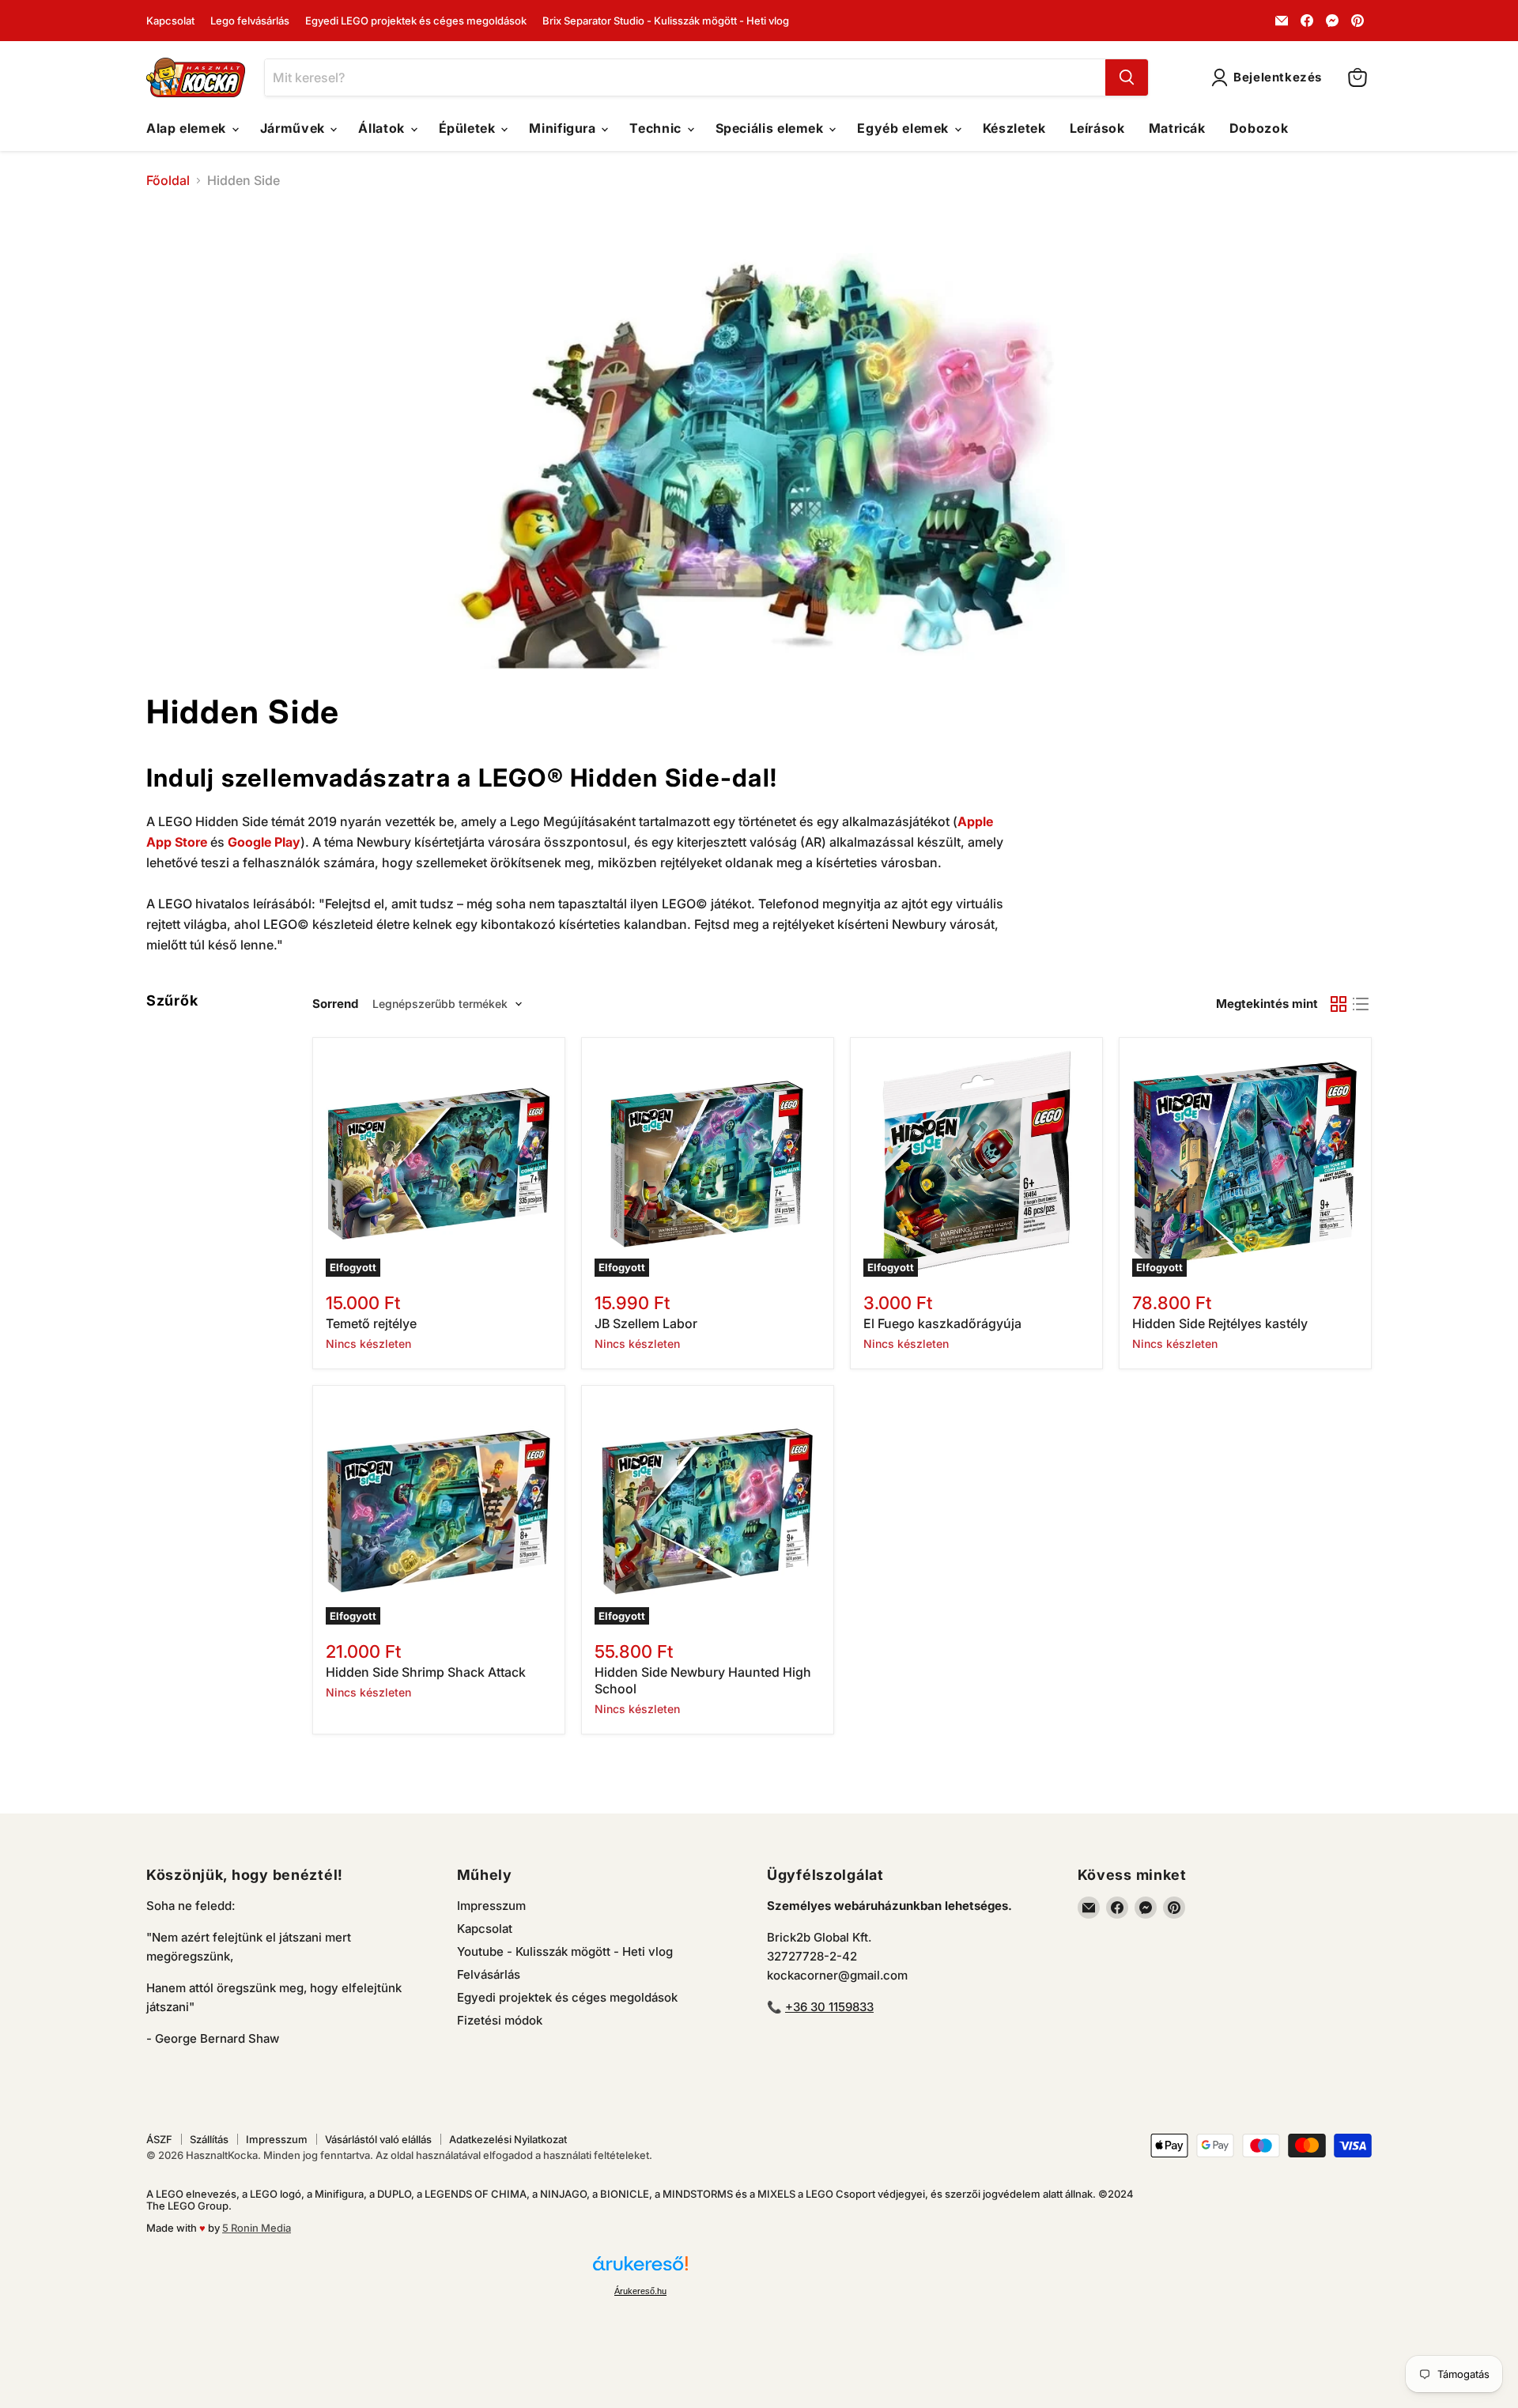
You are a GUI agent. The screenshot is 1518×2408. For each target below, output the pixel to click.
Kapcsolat (170, 21)
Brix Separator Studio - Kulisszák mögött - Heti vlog (666, 21)
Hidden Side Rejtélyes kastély (1220, 1323)
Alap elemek (188, 128)
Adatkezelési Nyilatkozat (508, 2139)
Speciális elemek (772, 128)
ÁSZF (159, 2139)
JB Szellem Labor (646, 1323)
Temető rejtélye (371, 1323)
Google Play (264, 842)
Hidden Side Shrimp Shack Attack (426, 1672)
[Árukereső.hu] (640, 2270)
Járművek (295, 128)
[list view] (1361, 1004)
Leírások (1097, 128)
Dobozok (1259, 128)
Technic (657, 128)
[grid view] (1339, 1004)
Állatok (383, 128)
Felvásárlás (489, 1974)
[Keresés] (1127, 77)
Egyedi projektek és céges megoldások (567, 1997)
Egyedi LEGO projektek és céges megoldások (416, 21)
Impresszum (491, 1906)
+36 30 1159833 (829, 2007)
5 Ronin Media (257, 2228)
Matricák (1177, 128)
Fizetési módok (500, 2020)
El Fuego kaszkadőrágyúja (942, 1323)
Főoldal (168, 180)
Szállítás (209, 2139)
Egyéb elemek (904, 128)
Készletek (1014, 128)
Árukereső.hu (640, 2291)
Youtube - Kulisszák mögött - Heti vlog (565, 1951)
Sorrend (335, 1004)
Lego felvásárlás (250, 21)
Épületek (469, 128)
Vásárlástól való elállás (378, 2139)
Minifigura (564, 128)
